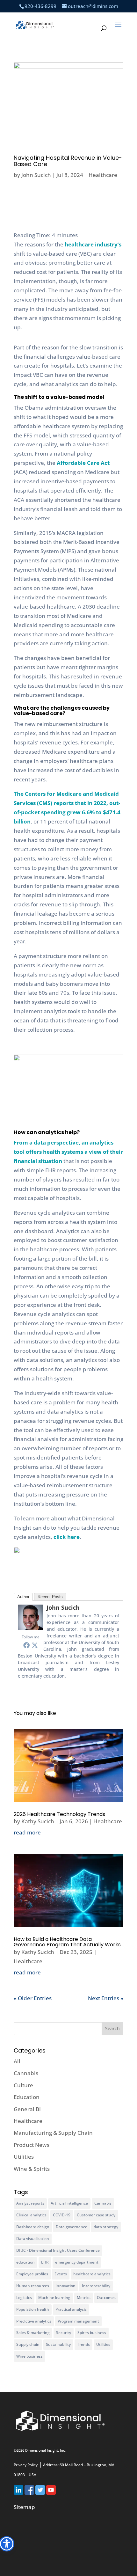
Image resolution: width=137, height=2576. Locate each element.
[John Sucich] (31, 1628)
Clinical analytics (31, 2215)
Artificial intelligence (69, 2203)
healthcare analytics (92, 2274)
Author (23, 1597)
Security (64, 2333)
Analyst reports (30, 2203)
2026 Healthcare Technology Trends (59, 1814)
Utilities (24, 2157)
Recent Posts (50, 1597)
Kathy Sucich (38, 1821)
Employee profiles (32, 2274)
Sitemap (24, 2507)
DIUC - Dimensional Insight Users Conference (58, 2250)
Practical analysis (71, 2309)
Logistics (24, 2298)
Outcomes (106, 2298)
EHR (45, 2262)
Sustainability (58, 2344)
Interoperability (96, 2286)
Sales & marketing (33, 2333)
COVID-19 (62, 2215)
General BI (27, 2109)
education (25, 2262)
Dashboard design (33, 2227)
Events (61, 2274)
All (17, 2061)
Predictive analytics (34, 2321)
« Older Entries (33, 1998)
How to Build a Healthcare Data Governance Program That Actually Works (67, 1942)
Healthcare (103, 175)
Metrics (84, 2298)
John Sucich (36, 175)
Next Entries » (106, 1998)
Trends (83, 2344)
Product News (32, 2145)
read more (27, 1832)
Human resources (33, 2286)
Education (27, 2097)
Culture (23, 2085)
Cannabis (26, 2073)
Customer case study (96, 2215)
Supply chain (28, 2344)
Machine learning (54, 2298)
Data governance (72, 2227)
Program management (78, 2321)
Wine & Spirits (32, 2169)
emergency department (77, 2262)
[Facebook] (26, 1645)
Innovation (65, 2286)
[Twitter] (35, 1645)
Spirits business (92, 2333)
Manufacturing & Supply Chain (53, 2133)
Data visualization (33, 2239)
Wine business (29, 2356)
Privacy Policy (26, 2465)
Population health (33, 2309)
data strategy (106, 2227)
